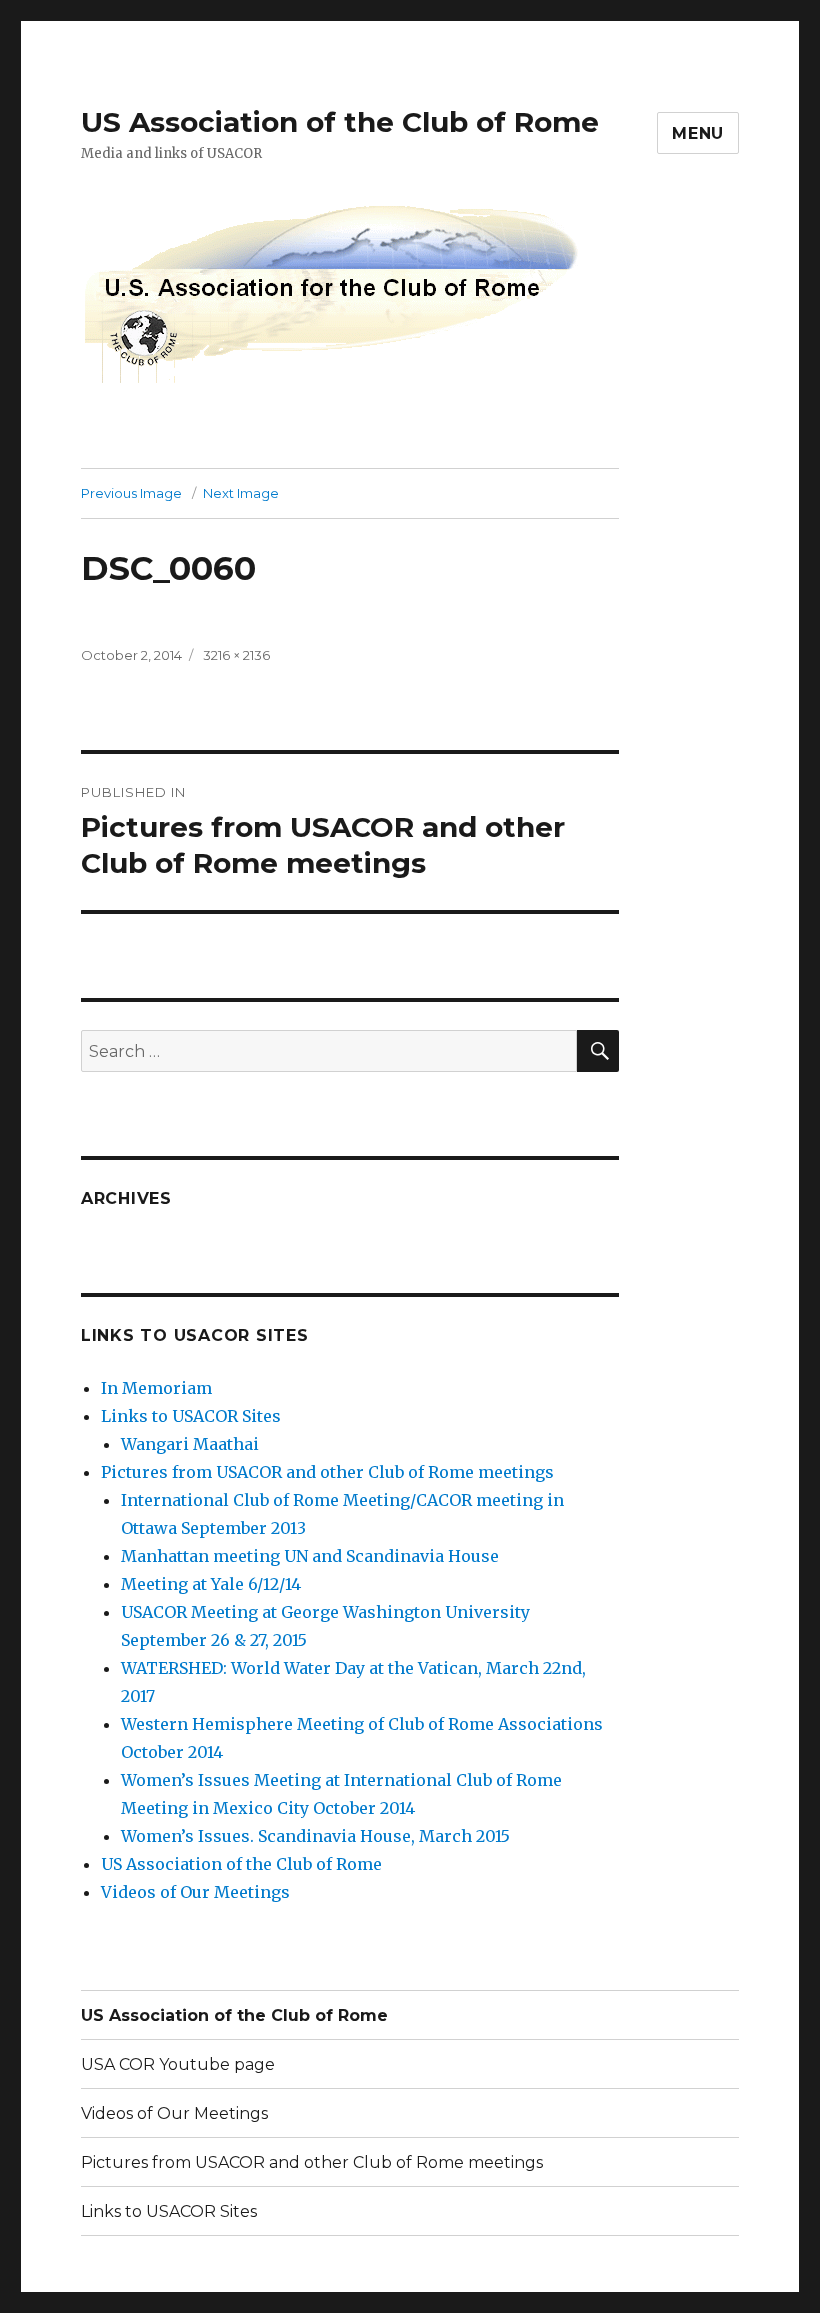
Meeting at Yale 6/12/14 (211, 1584)
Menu (698, 133)
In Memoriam (156, 1388)
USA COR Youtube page (178, 2064)
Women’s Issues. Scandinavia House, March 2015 (315, 1836)
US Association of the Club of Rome (340, 122)
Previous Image (131, 493)
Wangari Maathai (190, 1444)
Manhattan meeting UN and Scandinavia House (310, 1556)
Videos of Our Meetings (195, 1892)
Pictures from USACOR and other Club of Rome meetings (327, 1472)
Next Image (241, 493)
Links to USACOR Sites (191, 1416)
